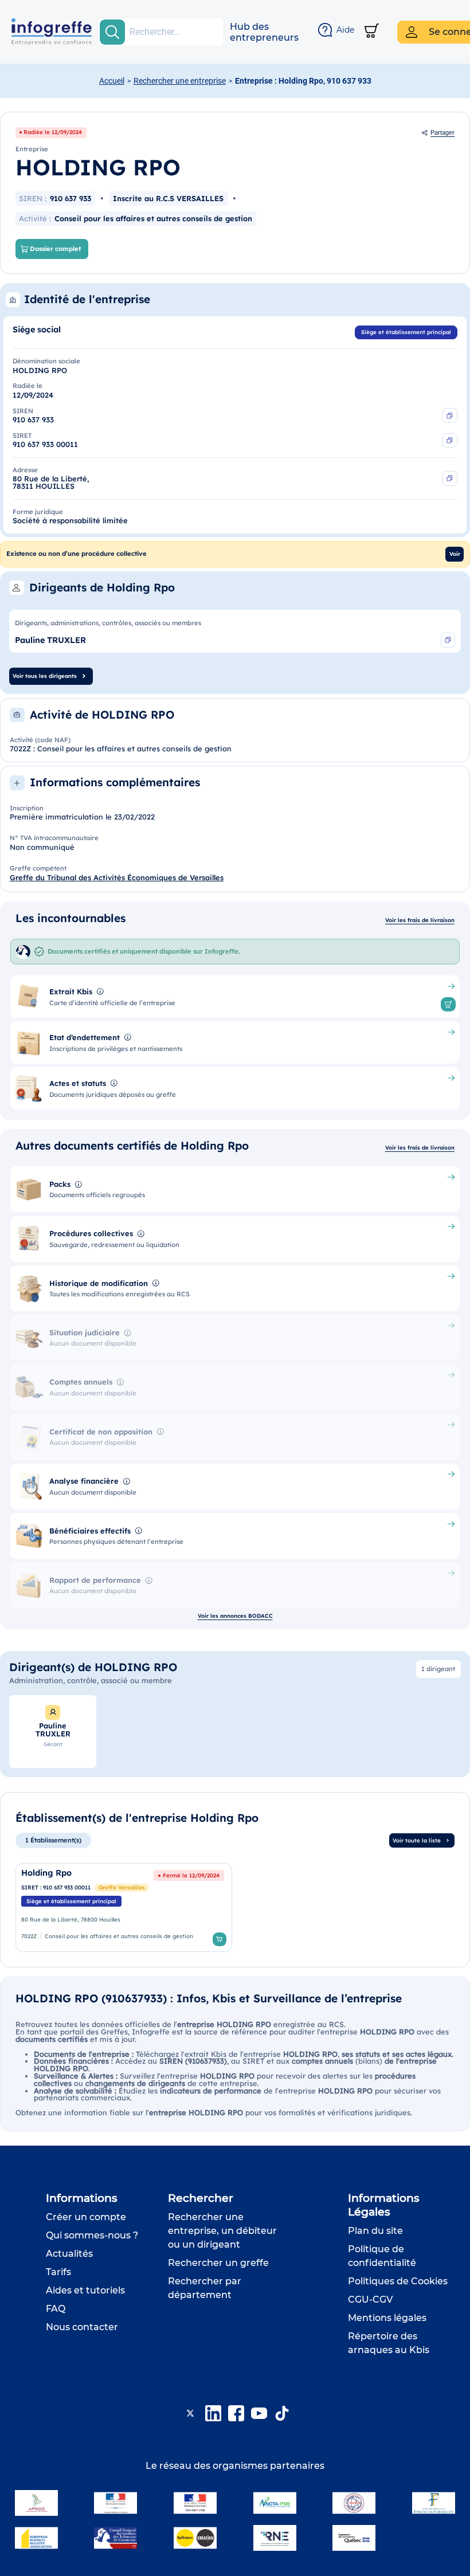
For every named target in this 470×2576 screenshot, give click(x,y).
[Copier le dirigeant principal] (448, 640)
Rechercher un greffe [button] (218, 2263)
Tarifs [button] (58, 2272)
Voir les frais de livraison (420, 920)
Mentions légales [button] (387, 2318)
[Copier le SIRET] (450, 441)
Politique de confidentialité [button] (382, 2256)
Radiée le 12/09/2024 (53, 132)
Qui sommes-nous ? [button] (92, 2235)
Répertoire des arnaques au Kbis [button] (389, 2343)
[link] (124, 1908)
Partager (442, 132)
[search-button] (112, 32)
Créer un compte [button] (86, 2217)
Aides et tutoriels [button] (85, 2290)
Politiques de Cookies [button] (398, 2281)
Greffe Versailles (122, 1887)
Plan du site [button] (375, 2231)
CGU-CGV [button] (370, 2299)
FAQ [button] (56, 2309)
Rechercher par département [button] (205, 2288)
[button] (264, 32)
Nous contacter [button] (82, 2327)
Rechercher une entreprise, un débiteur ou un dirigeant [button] (222, 2231)
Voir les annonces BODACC (235, 1616)
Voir (455, 554)
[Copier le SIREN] (450, 415)
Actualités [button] (69, 2254)
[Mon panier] (372, 32)
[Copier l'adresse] (450, 479)
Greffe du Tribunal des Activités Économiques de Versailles (117, 877)
